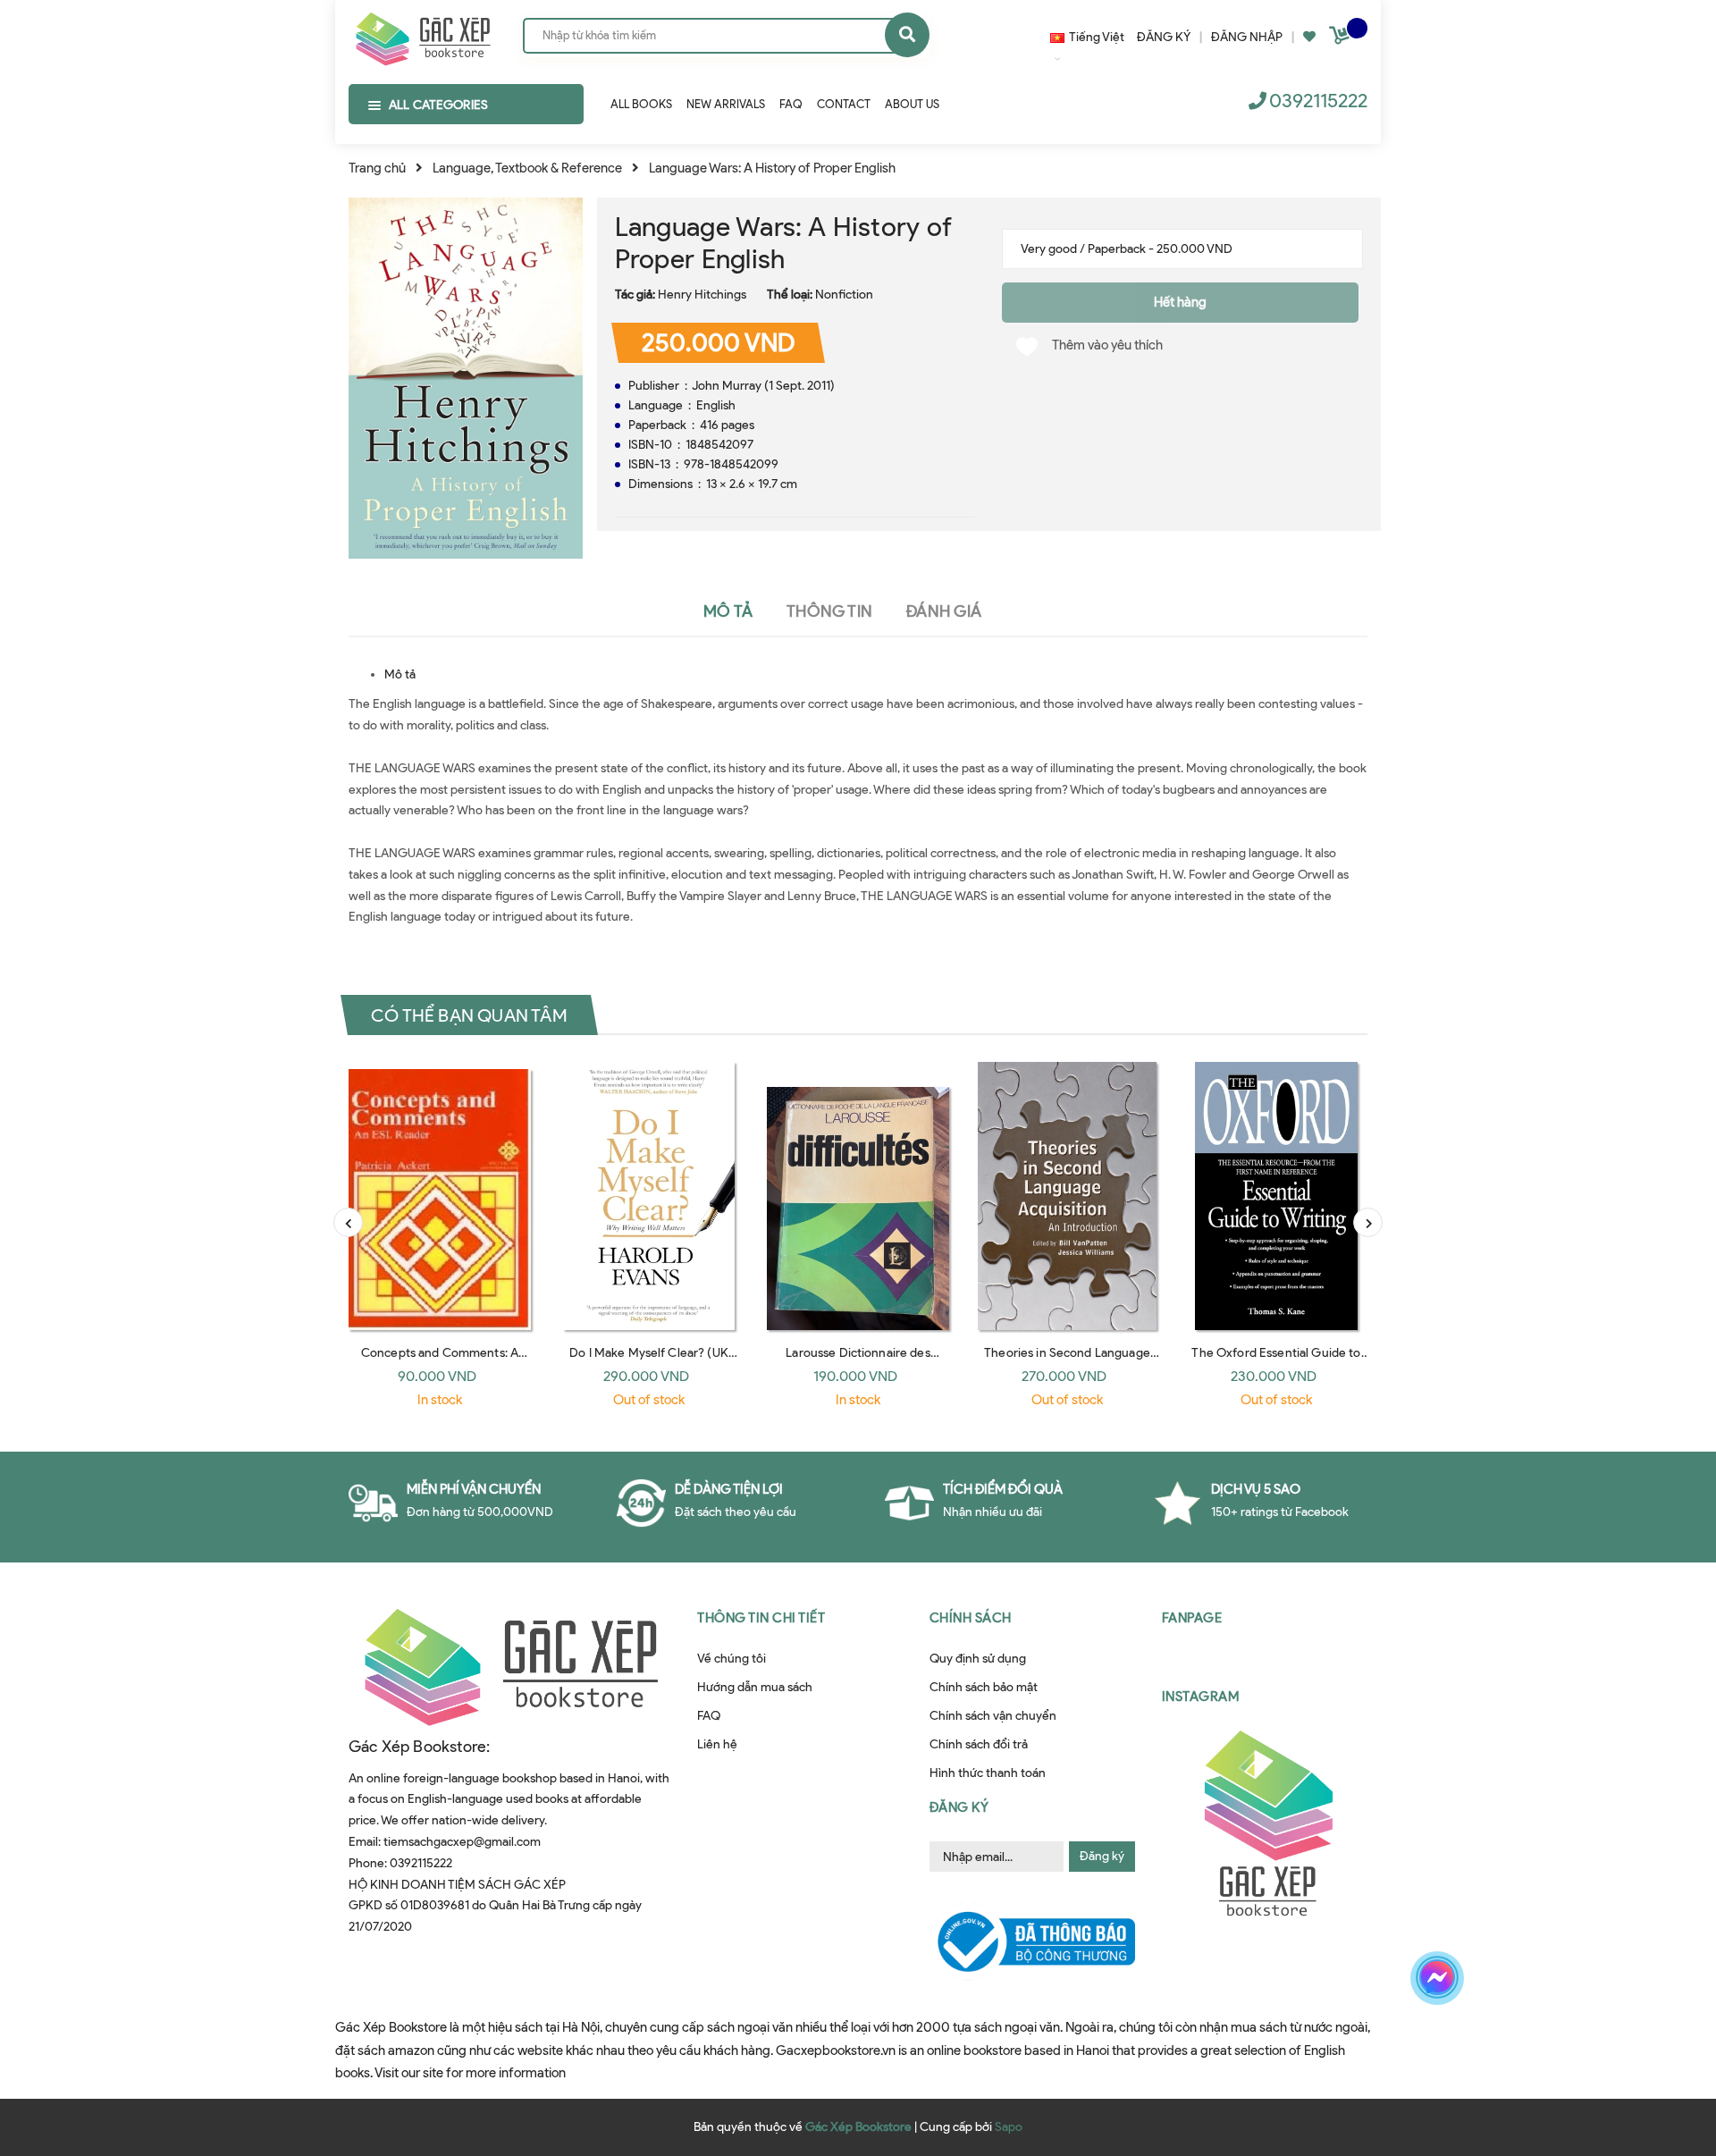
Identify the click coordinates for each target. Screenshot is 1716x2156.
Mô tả (400, 674)
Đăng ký (1102, 1856)
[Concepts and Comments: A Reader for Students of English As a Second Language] (440, 1196)
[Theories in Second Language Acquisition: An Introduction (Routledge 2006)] (1067, 1196)
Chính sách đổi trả (979, 1744)
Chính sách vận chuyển (993, 1716)
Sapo (1009, 2127)
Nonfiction (844, 295)
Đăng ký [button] (959, 1807)
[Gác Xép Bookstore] (422, 35)
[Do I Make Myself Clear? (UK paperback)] (649, 1196)
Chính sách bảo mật (984, 1687)
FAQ (709, 1716)
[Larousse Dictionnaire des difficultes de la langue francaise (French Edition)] (858, 1196)
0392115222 (1318, 101)
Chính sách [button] (971, 1618)
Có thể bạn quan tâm (469, 1015)
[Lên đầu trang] (1433, 2041)
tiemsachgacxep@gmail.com (462, 1842)
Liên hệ (717, 1744)
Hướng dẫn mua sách (755, 1687)
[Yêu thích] (1309, 37)
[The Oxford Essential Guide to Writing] (1276, 1196)
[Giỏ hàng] (1342, 39)
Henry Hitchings (702, 295)
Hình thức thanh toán (988, 1773)
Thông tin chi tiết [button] (761, 1618)
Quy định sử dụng (978, 1659)
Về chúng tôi (732, 1659)
